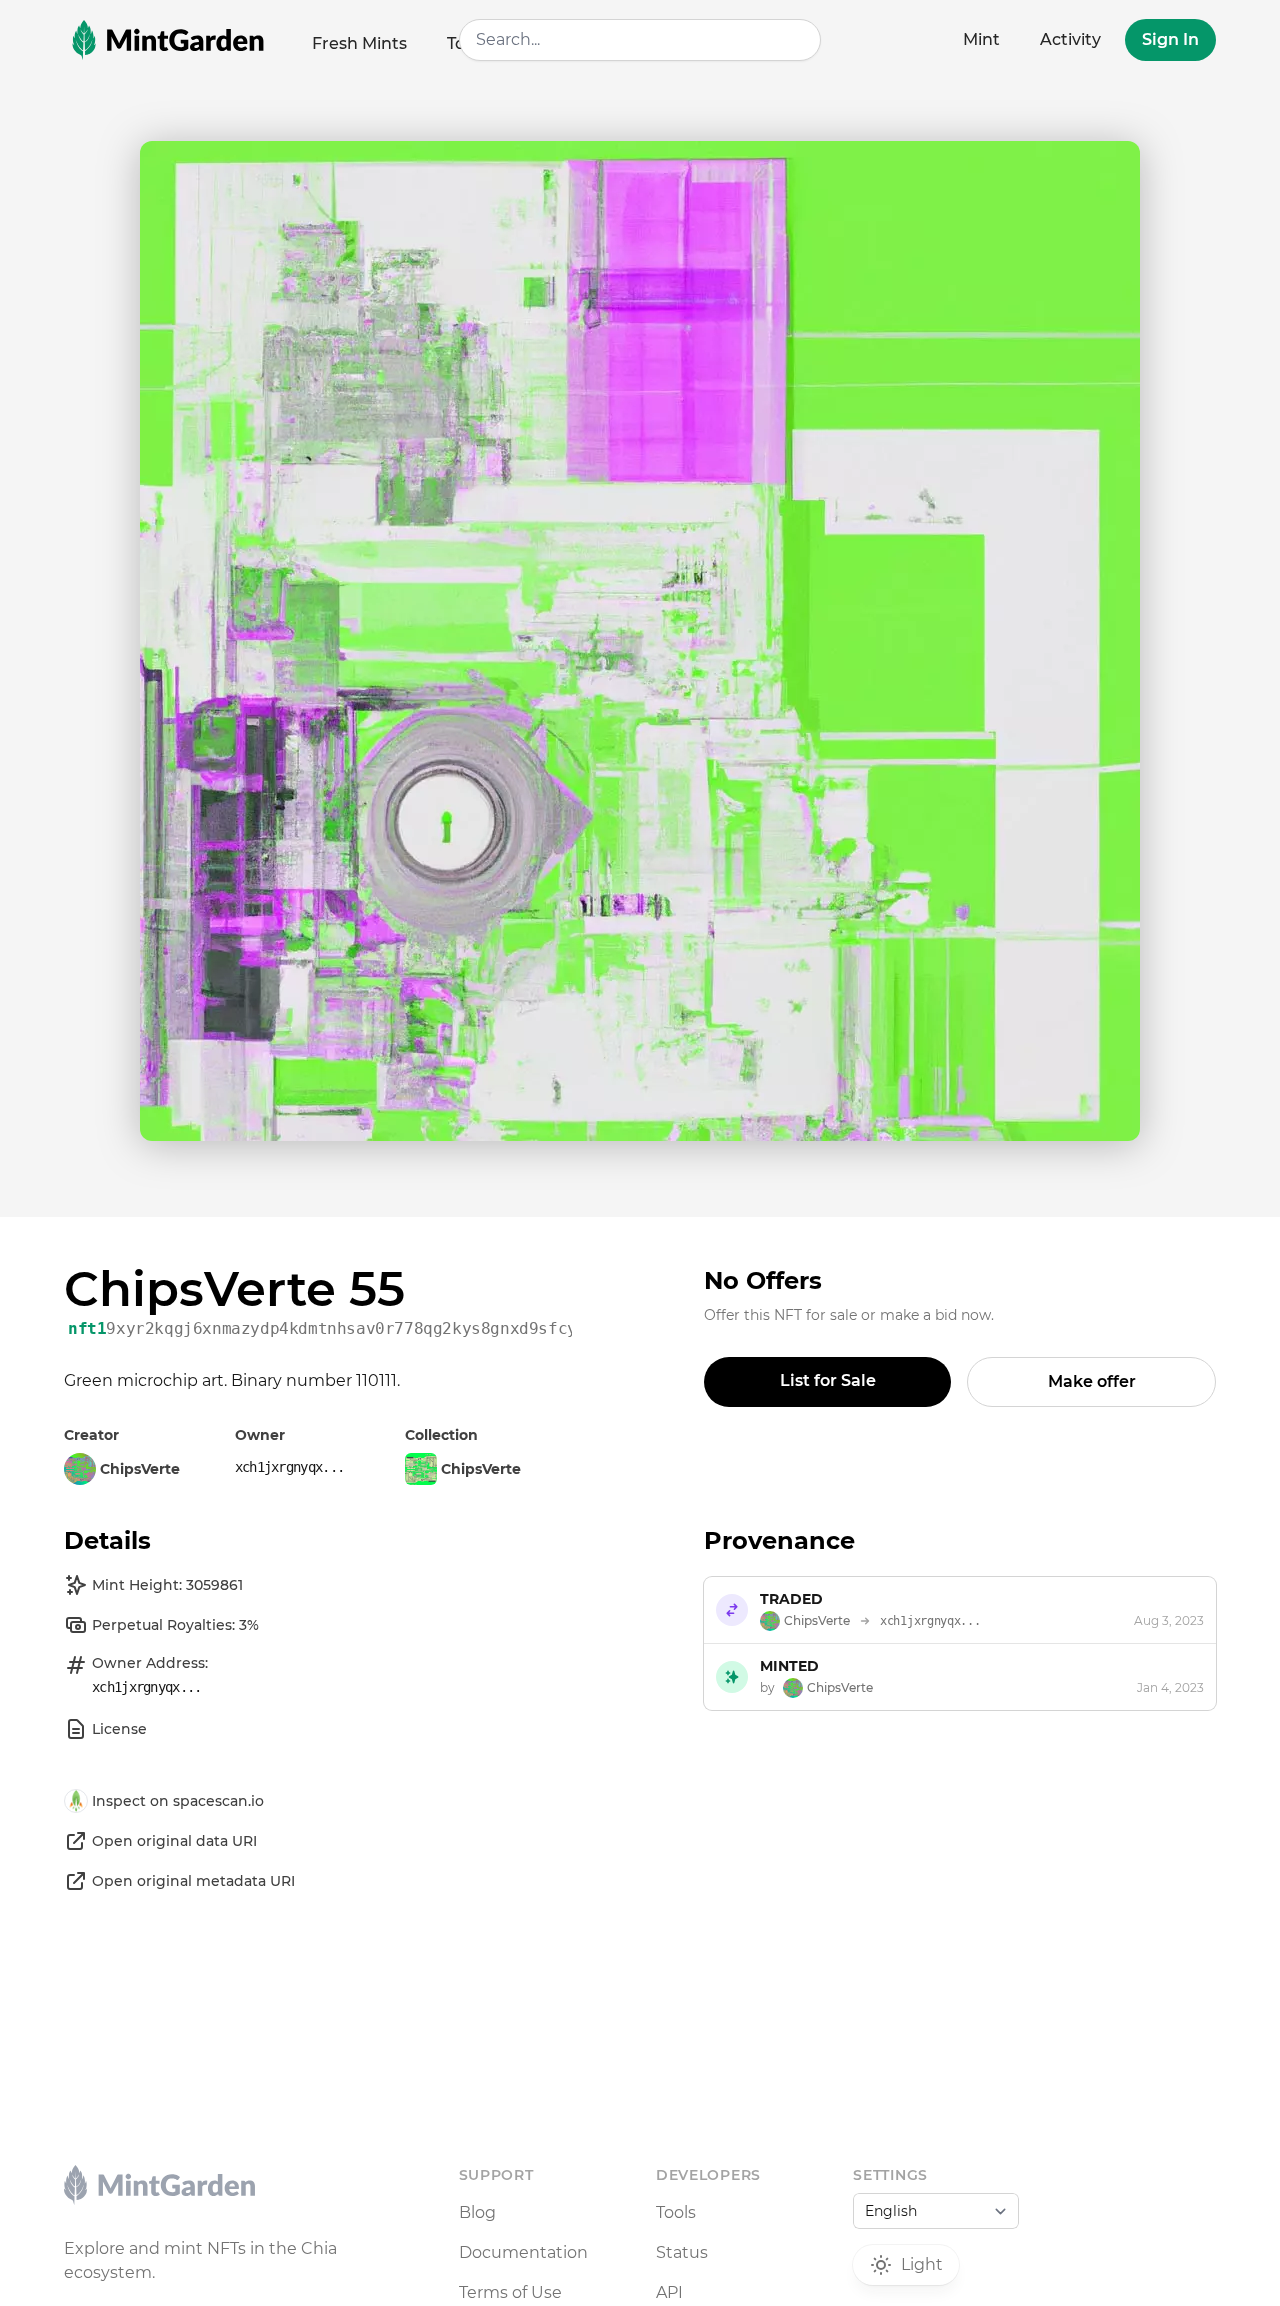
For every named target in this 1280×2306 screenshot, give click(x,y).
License (119, 1729)
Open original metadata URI (193, 1881)
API (669, 2292)
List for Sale (828, 1380)
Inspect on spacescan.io (178, 1801)
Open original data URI (174, 1841)
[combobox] (640, 40)
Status (682, 2252)
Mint (981, 39)
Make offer (1092, 1381)
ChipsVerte (481, 1469)
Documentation (523, 2252)
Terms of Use (510, 2292)
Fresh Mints (359, 43)
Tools (676, 2212)
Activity (1070, 39)
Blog (477, 2212)
